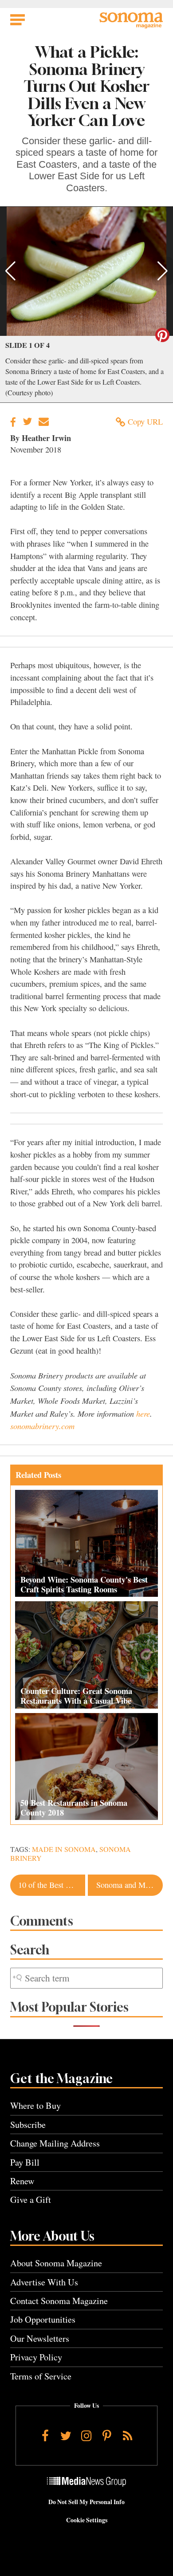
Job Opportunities (43, 2319)
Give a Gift (31, 2200)
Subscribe (28, 2125)
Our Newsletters (40, 2338)
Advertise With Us (44, 2282)
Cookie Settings (87, 2520)
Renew (22, 2181)
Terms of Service (41, 2376)
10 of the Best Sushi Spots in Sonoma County (51, 1885)
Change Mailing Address (55, 2143)
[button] (10, 271)
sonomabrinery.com (42, 1426)
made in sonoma (64, 1849)
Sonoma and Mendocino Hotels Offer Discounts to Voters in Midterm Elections (130, 1885)
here (143, 1413)
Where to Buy (35, 2105)
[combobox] (86, 1978)
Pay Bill (25, 2162)
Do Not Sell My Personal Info (86, 2502)
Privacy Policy (36, 2357)
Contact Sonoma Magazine (59, 2301)
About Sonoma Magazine (56, 2263)
